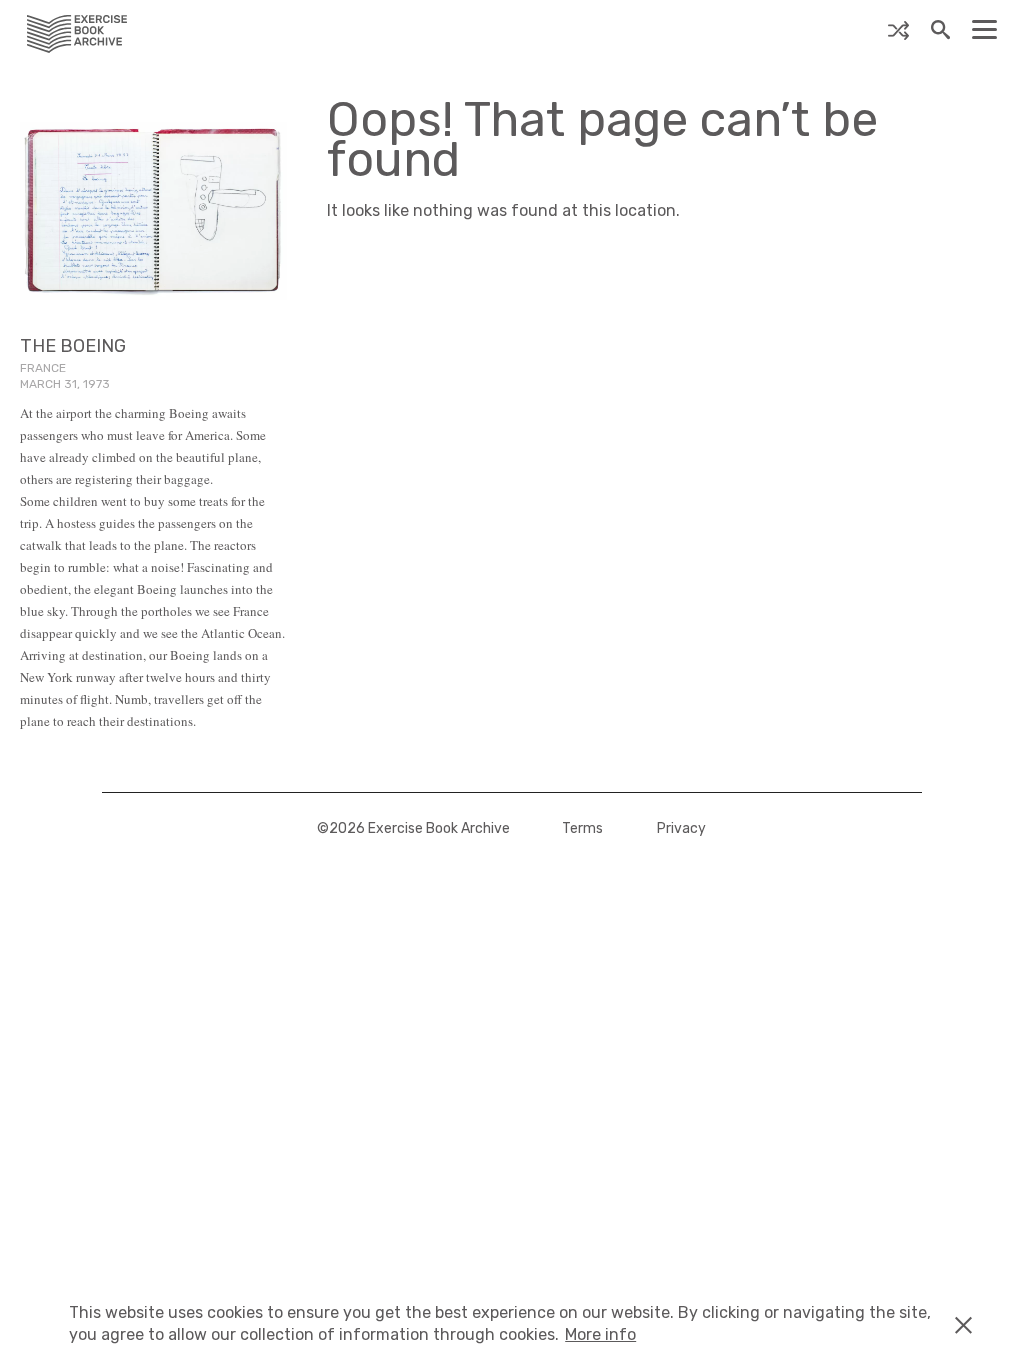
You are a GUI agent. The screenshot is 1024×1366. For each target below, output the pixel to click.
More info (600, 1334)
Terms (582, 828)
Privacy (681, 828)
